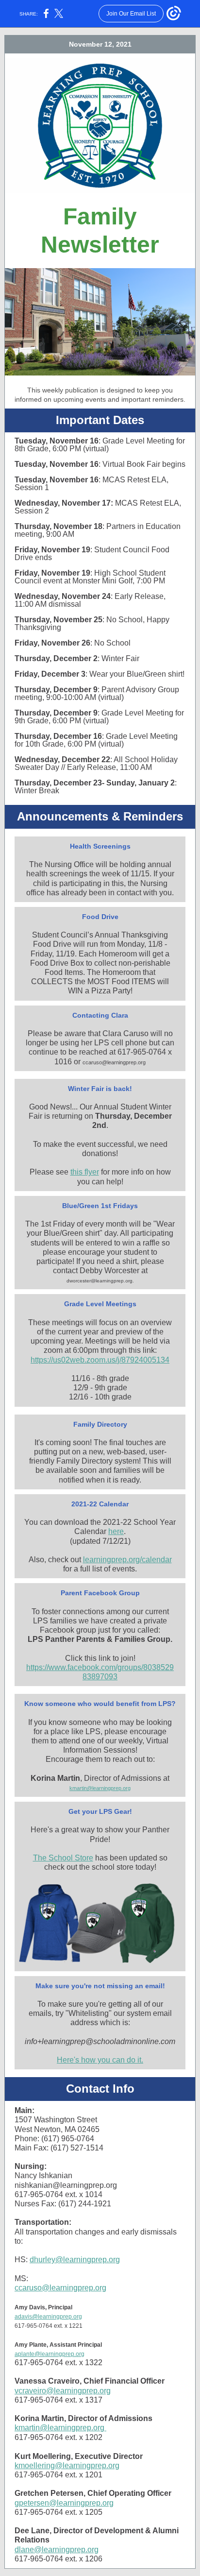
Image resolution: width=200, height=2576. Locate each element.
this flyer (85, 1172)
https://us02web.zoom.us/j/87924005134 (100, 1360)
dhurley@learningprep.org (75, 2260)
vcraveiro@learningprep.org (63, 2391)
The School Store (63, 1858)
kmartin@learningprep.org (100, 1788)
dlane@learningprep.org (57, 2550)
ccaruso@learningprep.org (60, 2288)
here (116, 1531)
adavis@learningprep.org (48, 2317)
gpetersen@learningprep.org (64, 2503)
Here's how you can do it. (100, 2060)
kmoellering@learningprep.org (67, 2465)
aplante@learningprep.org (50, 2354)
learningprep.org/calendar (127, 1560)
